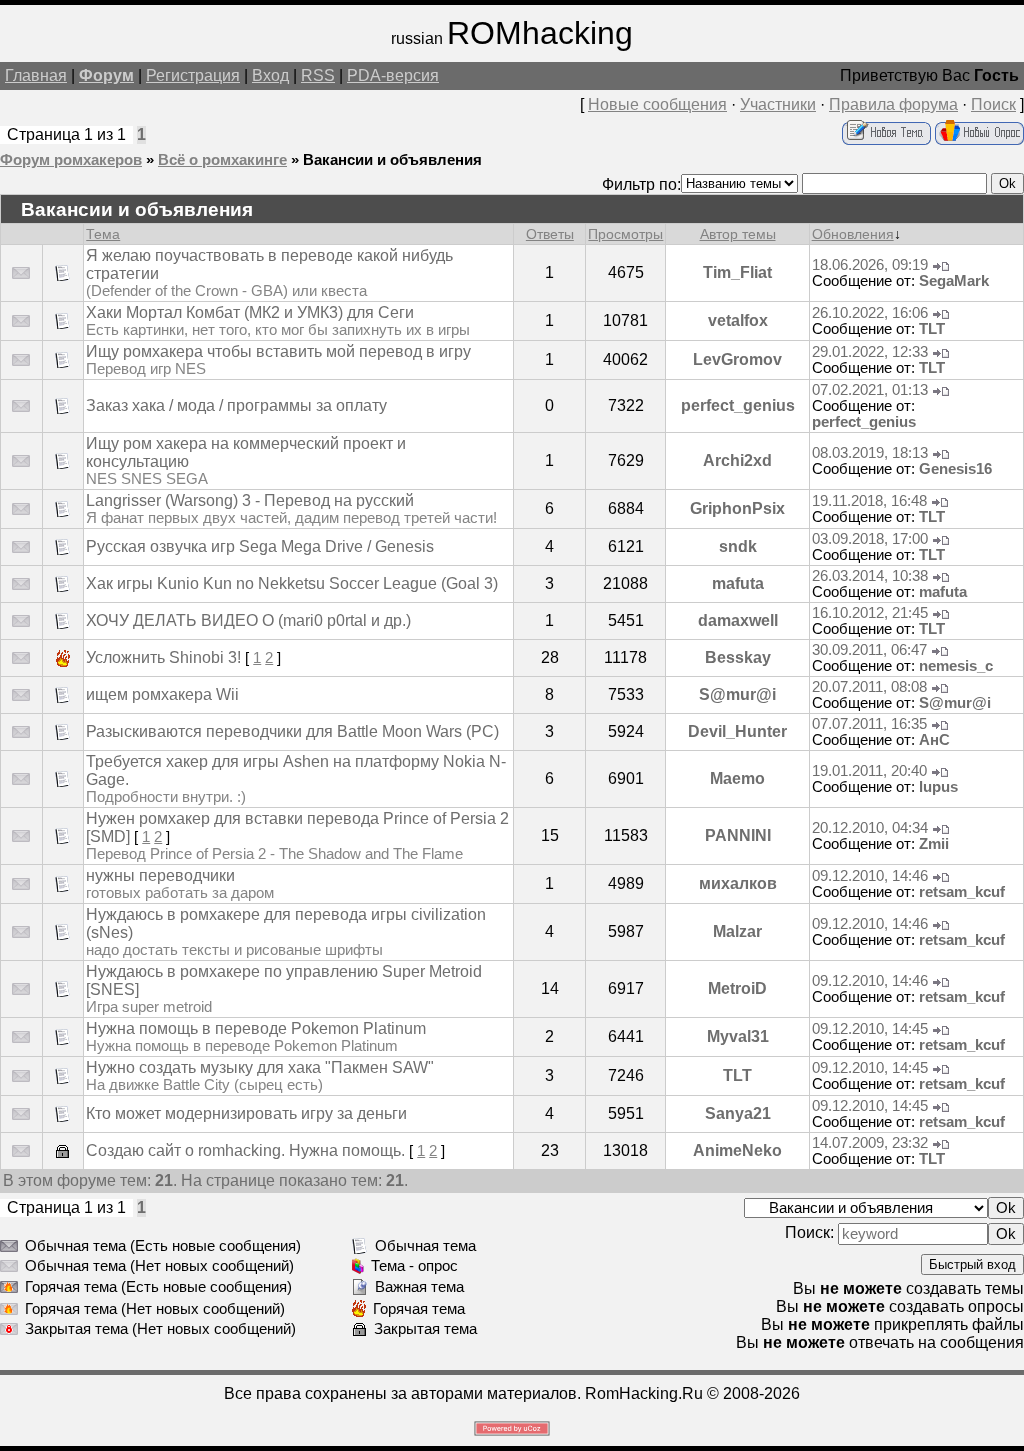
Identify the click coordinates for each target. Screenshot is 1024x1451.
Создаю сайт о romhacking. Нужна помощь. (245, 1150)
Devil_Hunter (737, 731)
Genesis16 (955, 469)
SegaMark (954, 281)
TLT (932, 329)
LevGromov (737, 359)
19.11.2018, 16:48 (869, 501)
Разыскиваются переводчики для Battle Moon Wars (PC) (292, 731)
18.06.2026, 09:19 (870, 265)
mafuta (738, 583)
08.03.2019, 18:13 (870, 453)
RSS (318, 75)
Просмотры (625, 234)
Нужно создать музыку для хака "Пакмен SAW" (260, 1067)
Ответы (550, 234)
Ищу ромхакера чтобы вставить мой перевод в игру (278, 351)
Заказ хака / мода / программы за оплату (236, 405)
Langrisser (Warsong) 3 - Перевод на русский (250, 500)
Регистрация (193, 75)
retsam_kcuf (962, 892)
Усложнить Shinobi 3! (163, 657)
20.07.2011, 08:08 (869, 687)
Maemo (737, 778)
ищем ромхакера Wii (162, 694)
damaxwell (738, 620)
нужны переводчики (160, 875)
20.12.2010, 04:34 (870, 828)
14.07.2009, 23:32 (870, 1143)
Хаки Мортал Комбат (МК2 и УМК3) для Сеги (250, 312)
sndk (738, 546)
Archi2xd (737, 460)
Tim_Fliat (737, 272)
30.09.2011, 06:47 (869, 650)
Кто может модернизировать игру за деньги (246, 1113)
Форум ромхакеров (71, 160)
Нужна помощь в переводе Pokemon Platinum (256, 1028)
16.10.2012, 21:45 (870, 613)
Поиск (993, 104)
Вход (270, 75)
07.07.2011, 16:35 (869, 724)
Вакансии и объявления (392, 160)
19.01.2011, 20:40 (869, 771)
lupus (938, 787)
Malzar (737, 931)
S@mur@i (737, 694)
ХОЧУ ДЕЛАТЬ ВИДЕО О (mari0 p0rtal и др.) (248, 620)
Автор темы (738, 234)
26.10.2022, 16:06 (870, 313)
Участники (778, 104)
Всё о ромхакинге (222, 160)
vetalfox (738, 320)
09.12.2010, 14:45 (870, 1029)
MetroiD (737, 988)
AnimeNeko (737, 1150)
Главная (36, 75)
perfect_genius (738, 405)
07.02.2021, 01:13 (870, 390)
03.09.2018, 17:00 (870, 539)
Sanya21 (738, 1113)
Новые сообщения (657, 104)
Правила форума (893, 104)
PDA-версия (393, 75)
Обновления (853, 234)
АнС (934, 740)
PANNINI (738, 835)
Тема (103, 234)
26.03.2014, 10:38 (870, 576)
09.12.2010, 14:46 (870, 876)
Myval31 (738, 1036)
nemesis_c (956, 666)
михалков (738, 883)
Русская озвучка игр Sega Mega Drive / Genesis (260, 546)
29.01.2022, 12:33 (870, 352)
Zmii (934, 844)
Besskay (738, 657)
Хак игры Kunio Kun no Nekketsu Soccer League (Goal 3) (292, 583)
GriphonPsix (737, 508)
